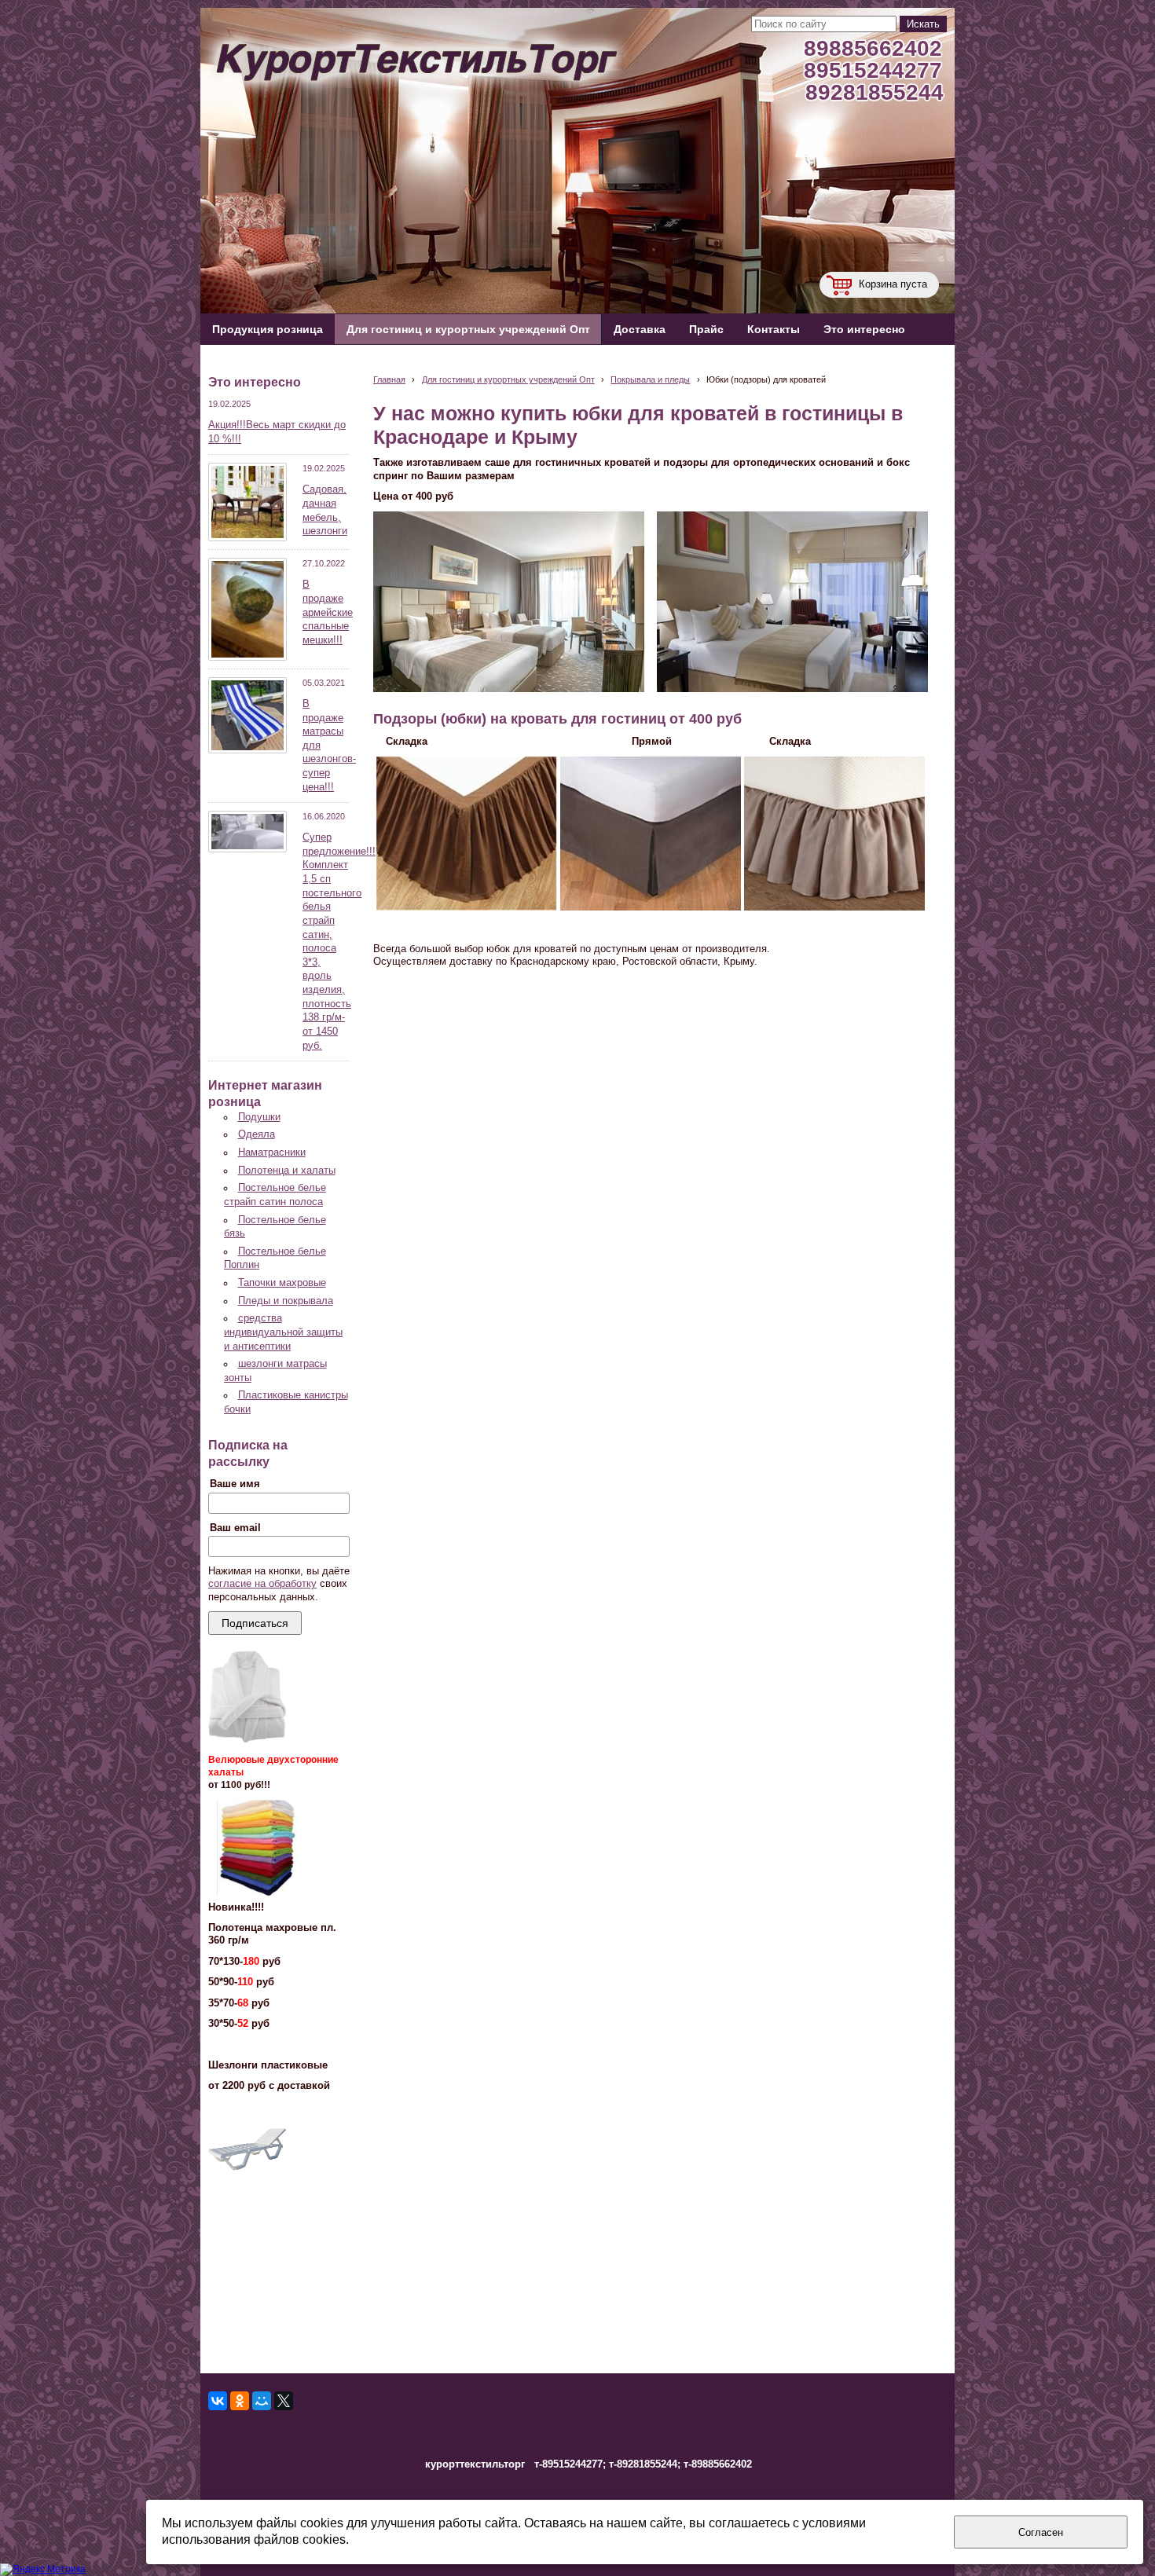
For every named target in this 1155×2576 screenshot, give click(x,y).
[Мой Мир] (262, 2401)
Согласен (1041, 2532)
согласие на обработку (262, 1584)
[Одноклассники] (240, 2401)
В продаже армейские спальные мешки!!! (328, 612)
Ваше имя (235, 1484)
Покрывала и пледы (650, 379)
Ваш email (235, 1528)
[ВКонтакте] (218, 2401)
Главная (389, 379)
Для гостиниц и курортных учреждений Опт (508, 379)
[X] (284, 2401)
